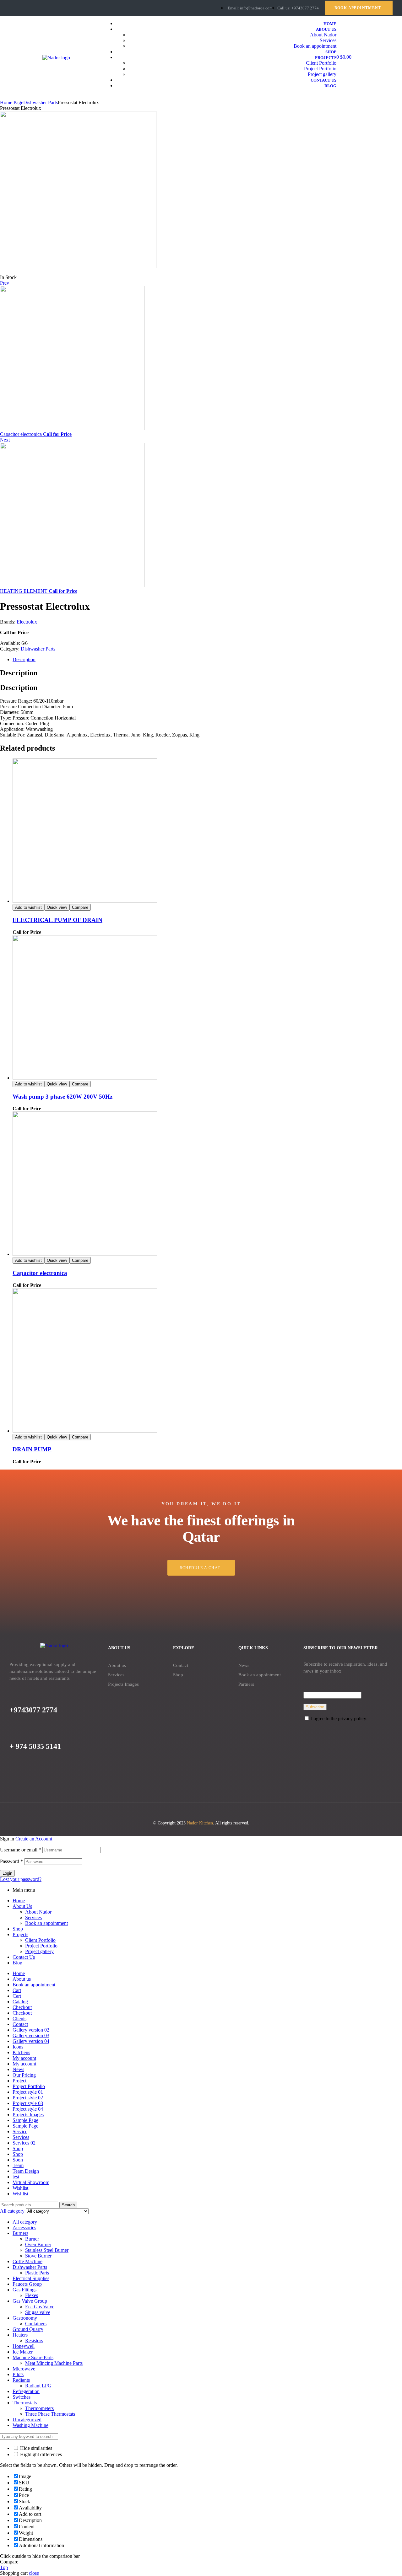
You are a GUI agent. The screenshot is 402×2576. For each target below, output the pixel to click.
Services (116, 1675)
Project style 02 (28, 2098)
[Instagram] (12, 8)
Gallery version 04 (31, 2041)
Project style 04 (28, 2109)
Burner (32, 2239)
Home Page (12, 102)
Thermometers (39, 2408)
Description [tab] (19, 673)
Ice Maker (23, 2352)
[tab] (207, 660)
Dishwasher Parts (41, 102)
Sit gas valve (38, 2312)
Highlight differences (40, 2454)
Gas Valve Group (30, 2301)
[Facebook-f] (23, 8)
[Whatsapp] (45, 8)
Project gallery (39, 1951)
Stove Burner (38, 2256)
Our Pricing (24, 2075)
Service (20, 2131)
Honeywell (24, 2346)
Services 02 (24, 2143)
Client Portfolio (40, 1940)
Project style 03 (28, 2103)
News (244, 1665)
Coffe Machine (27, 2261)
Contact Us (24, 1957)
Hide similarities (35, 2448)
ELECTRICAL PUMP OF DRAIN (57, 920)
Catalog (20, 2002)
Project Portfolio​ (41, 1946)
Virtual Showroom (31, 2182)
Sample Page (25, 2120)
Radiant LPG (38, 2386)
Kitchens (21, 2052)
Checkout (22, 2007)
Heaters (20, 2335)
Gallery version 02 (31, 2030)
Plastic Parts (37, 2273)
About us (117, 1665)
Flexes (32, 2295)
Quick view (57, 907)
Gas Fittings (24, 2290)
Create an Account (34, 1839)
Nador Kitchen (200, 1823)
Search (68, 2205)
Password (11, 1861)
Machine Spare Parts (33, 2357)
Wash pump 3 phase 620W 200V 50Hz (62, 1097)
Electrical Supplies (31, 2278)
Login (7, 1873)
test (16, 2177)
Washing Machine (30, 2425)
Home (19, 1901)
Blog (17, 1963)
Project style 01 (28, 2092)
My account (24, 2058)
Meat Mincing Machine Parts (54, 2363)
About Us (22, 1906)
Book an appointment (260, 1675)
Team (18, 2165)
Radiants (21, 2380)
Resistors (34, 2340)
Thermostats (25, 2403)
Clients (19, 2019)
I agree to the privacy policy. (339, 1719)
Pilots (18, 2374)
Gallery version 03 (31, 2035)
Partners (246, 1684)
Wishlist (20, 2188)
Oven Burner (38, 2244)
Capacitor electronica (40, 1273)
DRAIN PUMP (32, 1449)
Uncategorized (27, 2420)
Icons (18, 2047)
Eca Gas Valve (40, 2307)
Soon (18, 2160)
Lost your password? (21, 1879)
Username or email (21, 1850)
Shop (178, 1675)
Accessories (24, 2228)
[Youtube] (34, 8)
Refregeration (26, 2391)
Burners (20, 2233)
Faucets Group (27, 2284)
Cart (17, 1990)
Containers (36, 2324)
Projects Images (123, 1684)
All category (25, 2222)
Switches (22, 2397)
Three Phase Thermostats (50, 2414)
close (34, 2573)
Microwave (24, 2369)
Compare (80, 907)
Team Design (26, 2171)
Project (19, 2081)
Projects (20, 1934)
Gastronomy (25, 2318)
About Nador (38, 1912)
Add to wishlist (28, 907)
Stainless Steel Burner (47, 2250)
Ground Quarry (28, 2329)
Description (24, 659)
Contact (181, 1665)
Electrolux (27, 622)
